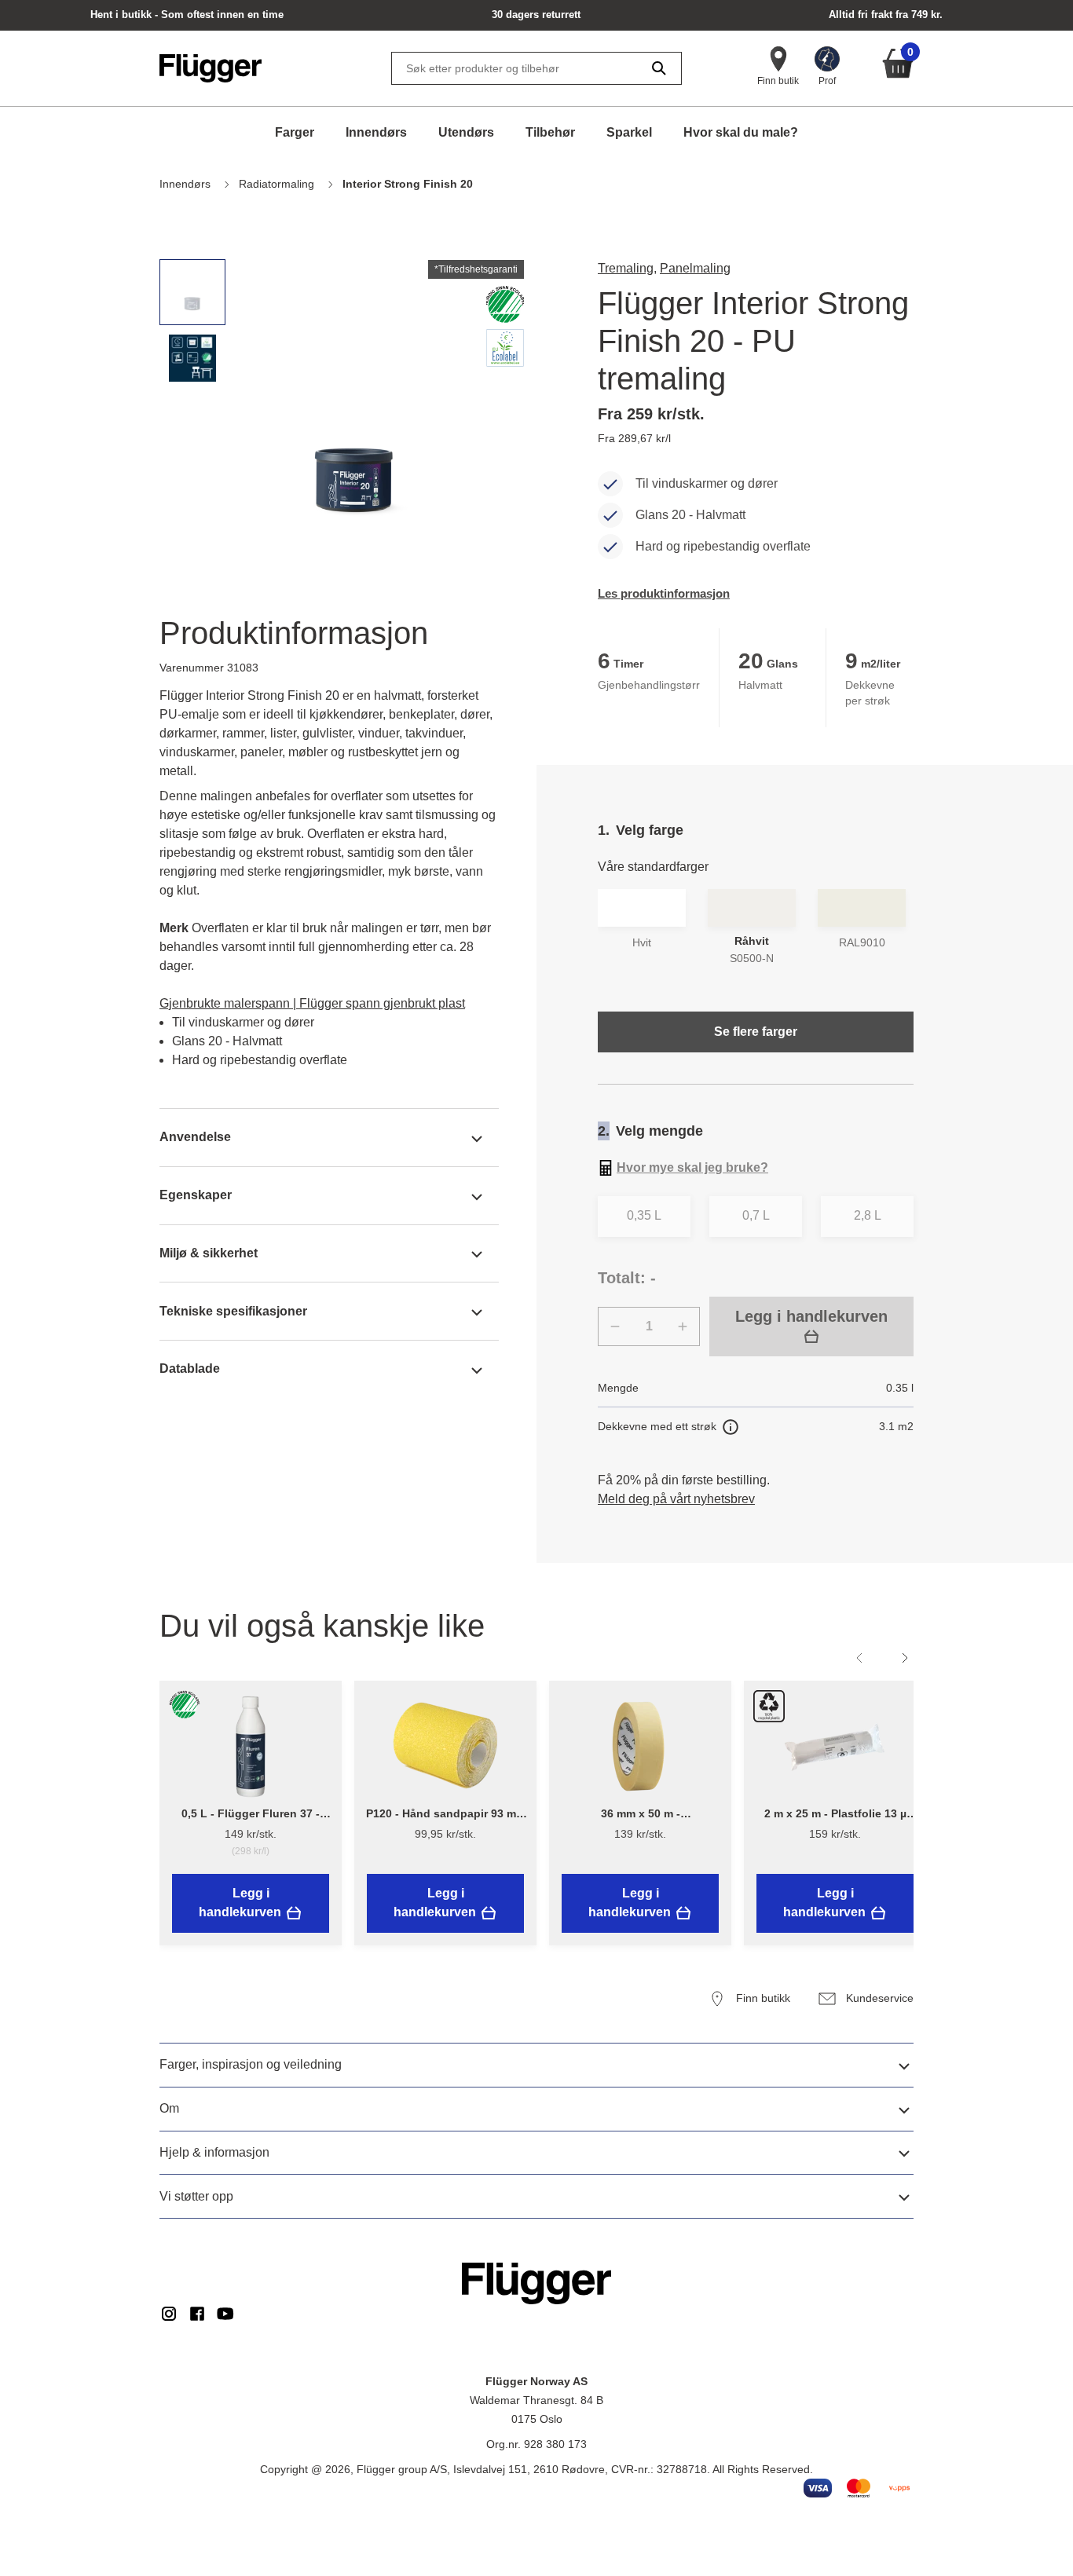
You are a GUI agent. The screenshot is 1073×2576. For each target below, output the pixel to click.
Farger (295, 132)
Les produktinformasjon (664, 593)
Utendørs (466, 132)
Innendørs (376, 132)
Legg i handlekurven (811, 1316)
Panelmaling (695, 268)
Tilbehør (550, 132)
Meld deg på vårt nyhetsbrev (676, 1499)
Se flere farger (756, 1032)
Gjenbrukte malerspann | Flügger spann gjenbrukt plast (312, 1003)
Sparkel (629, 132)
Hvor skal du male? (741, 132)
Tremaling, (627, 268)
